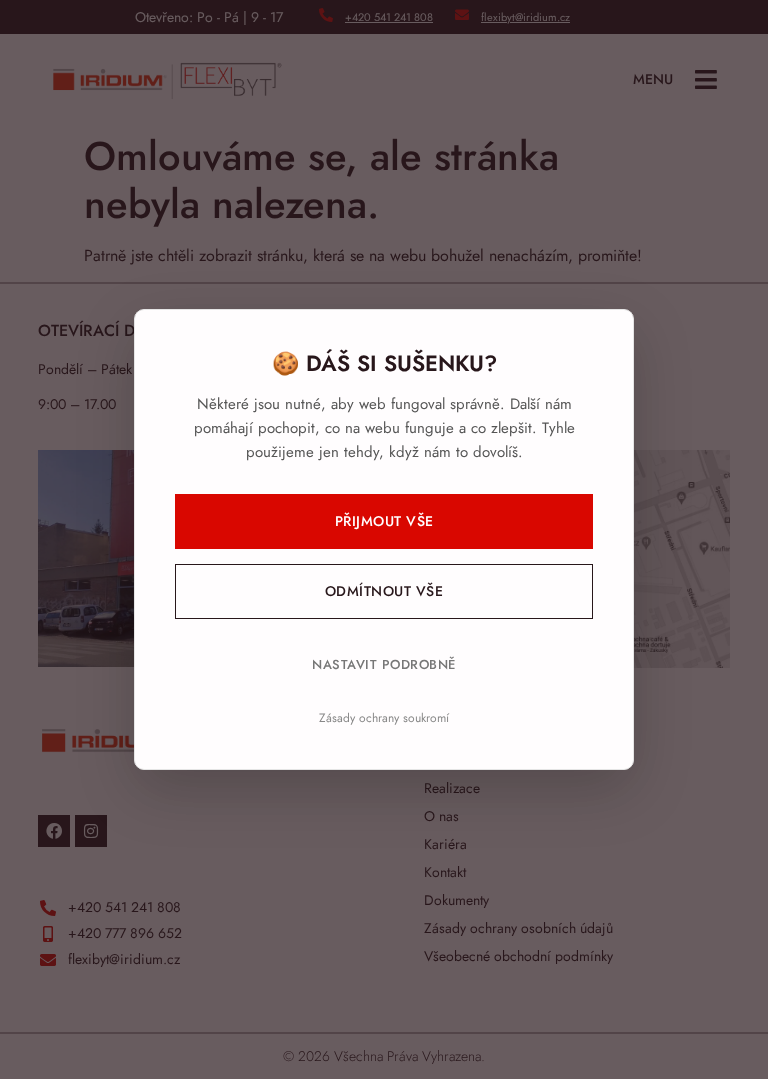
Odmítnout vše (384, 591)
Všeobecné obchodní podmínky (518, 956)
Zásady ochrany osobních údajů (518, 928)
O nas (441, 816)
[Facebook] (54, 831)
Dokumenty (456, 900)
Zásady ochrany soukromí (384, 718)
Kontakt (445, 872)
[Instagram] (91, 831)
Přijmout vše (384, 521)
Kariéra (445, 844)
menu (653, 79)
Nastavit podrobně (384, 664)
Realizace (452, 788)
